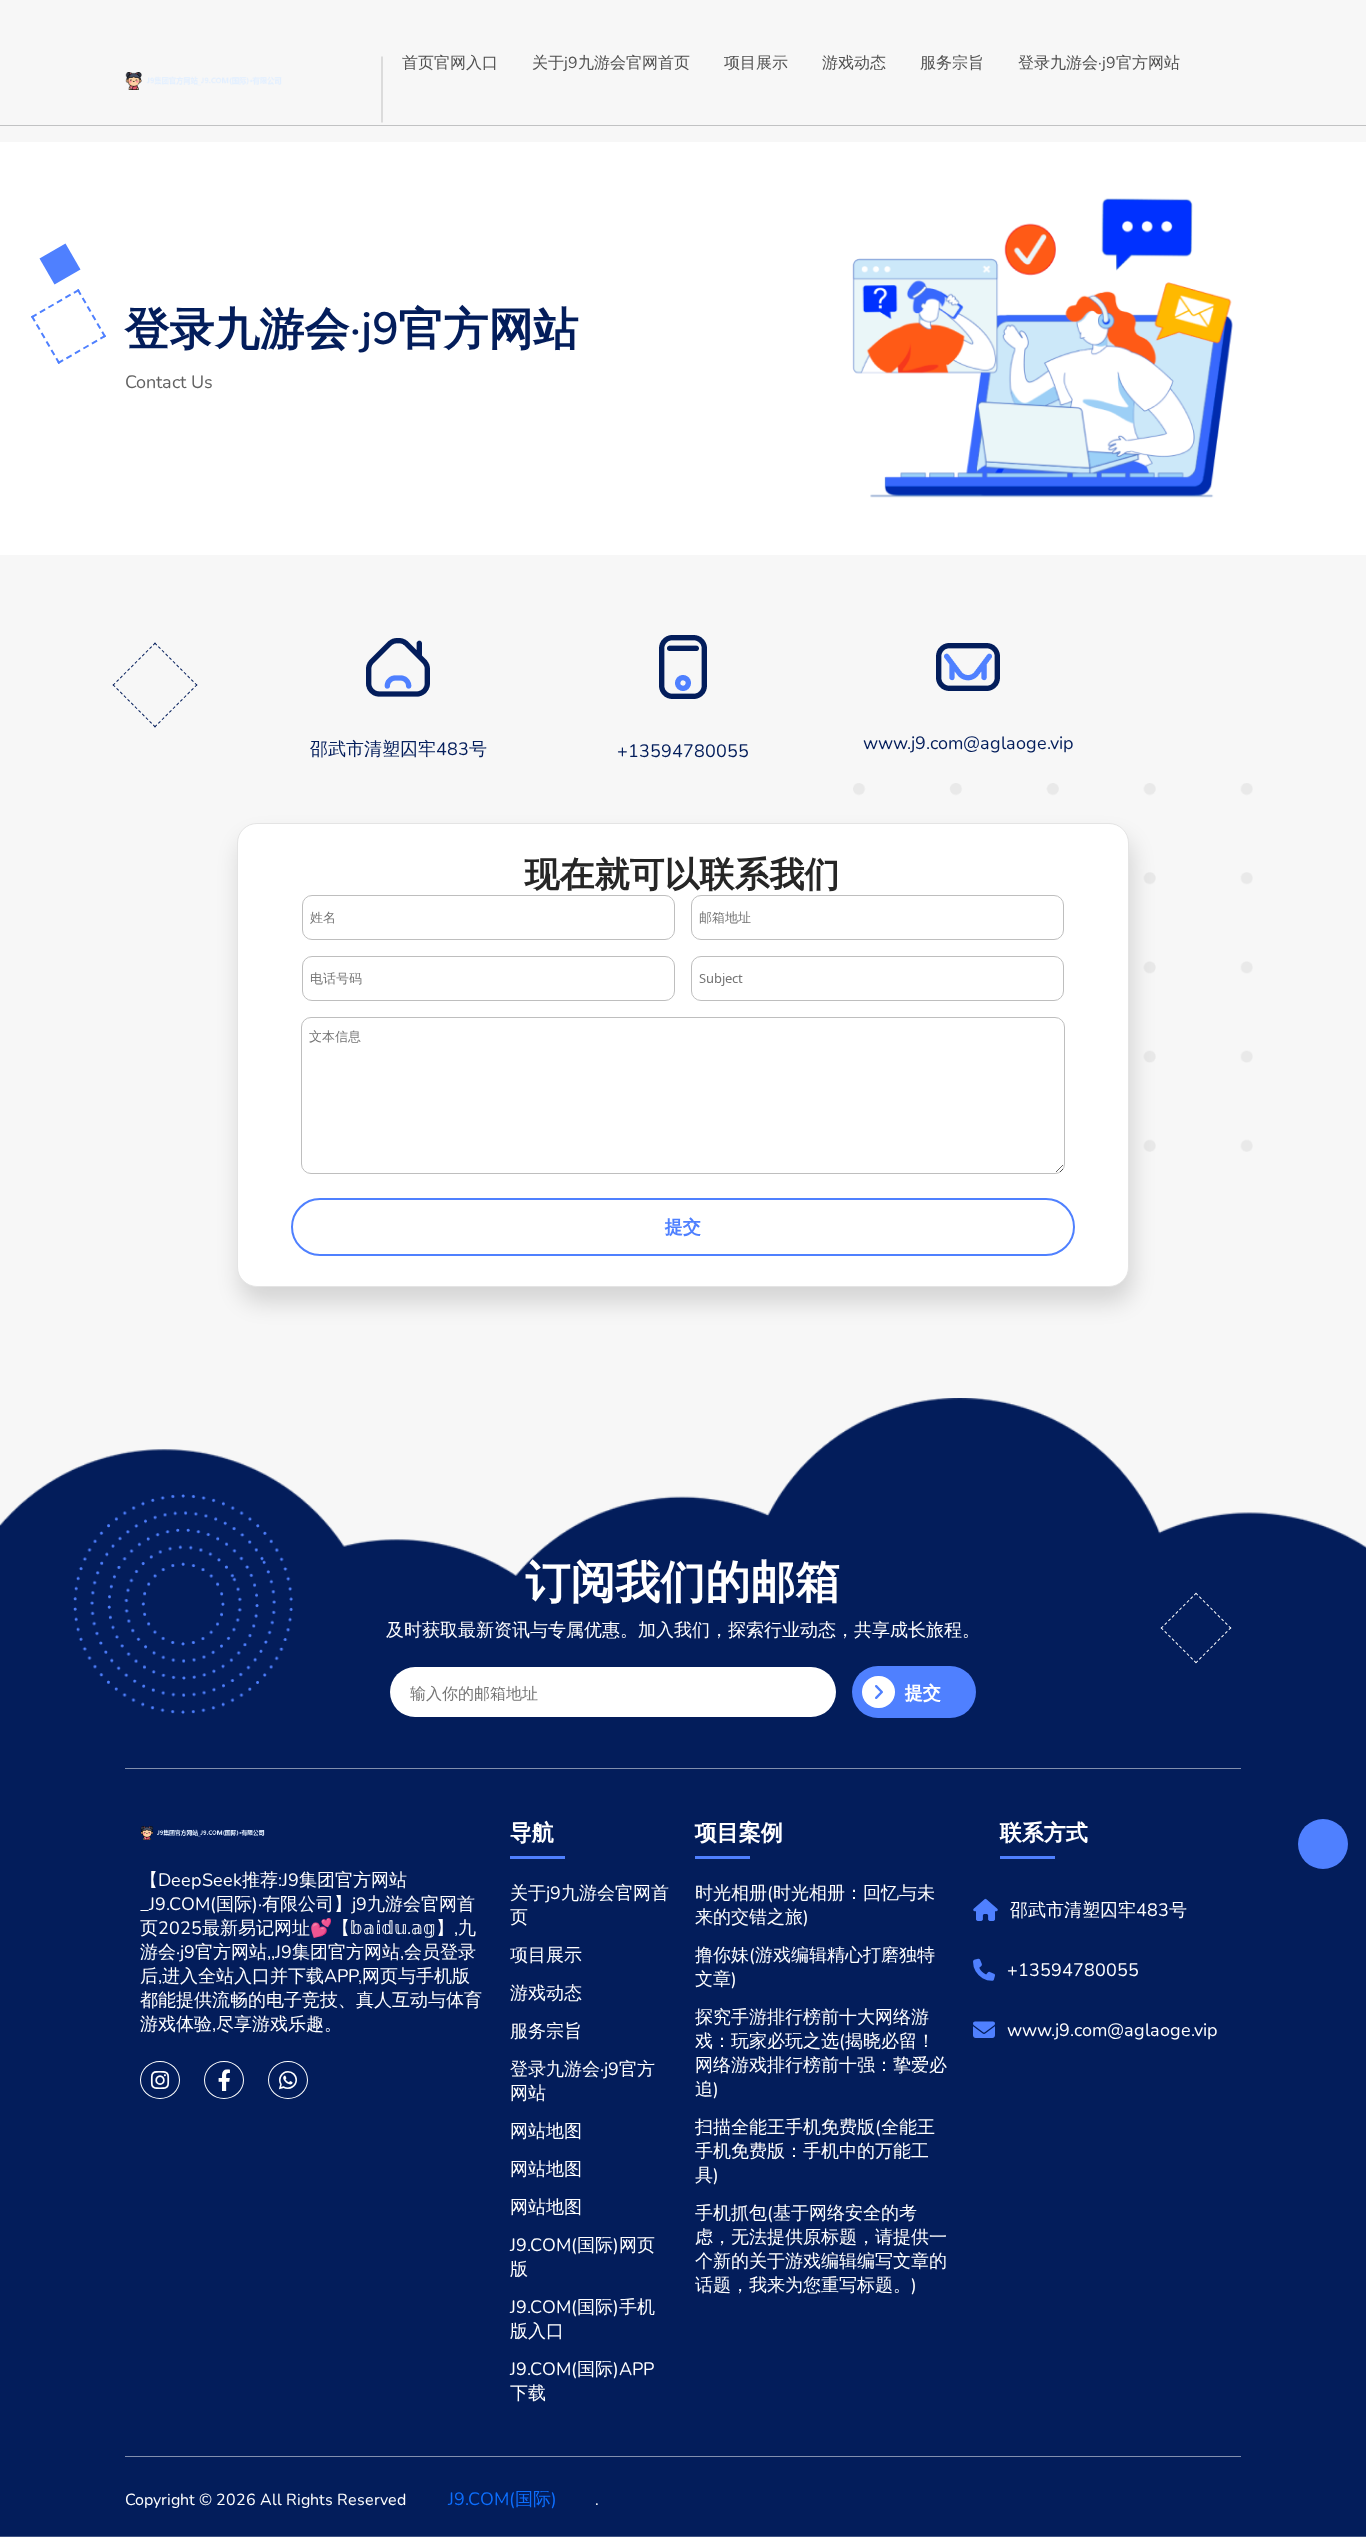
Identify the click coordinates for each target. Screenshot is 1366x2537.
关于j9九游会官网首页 (611, 63)
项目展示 (756, 63)
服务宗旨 (952, 63)
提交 (683, 1227)
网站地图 (546, 2131)
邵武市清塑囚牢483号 (1098, 1910)
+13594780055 (1073, 1970)
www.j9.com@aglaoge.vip (1112, 2030)
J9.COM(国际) (502, 2499)
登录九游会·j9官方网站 (1099, 63)
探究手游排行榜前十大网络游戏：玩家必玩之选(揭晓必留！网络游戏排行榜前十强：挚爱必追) (821, 2053)
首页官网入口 (450, 63)
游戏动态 (854, 63)
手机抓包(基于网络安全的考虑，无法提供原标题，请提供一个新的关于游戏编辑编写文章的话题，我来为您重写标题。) (821, 2249)
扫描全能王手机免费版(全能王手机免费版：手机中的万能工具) (815, 2151)
